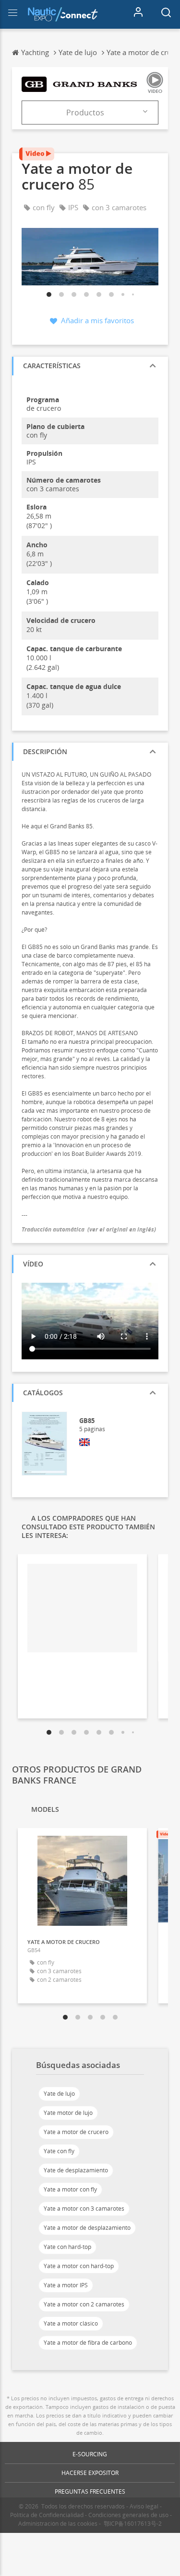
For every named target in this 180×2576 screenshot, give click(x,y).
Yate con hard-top (67, 2247)
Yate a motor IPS (66, 2285)
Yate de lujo (59, 2094)
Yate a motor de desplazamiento (87, 2228)
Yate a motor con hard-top (79, 2266)
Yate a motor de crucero (76, 2132)
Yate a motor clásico (71, 2323)
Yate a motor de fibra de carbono (88, 2343)
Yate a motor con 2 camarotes (84, 2304)
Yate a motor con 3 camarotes (84, 2209)
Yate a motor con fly (70, 2189)
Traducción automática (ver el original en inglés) (89, 1229)
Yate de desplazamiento (76, 2170)
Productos (85, 113)
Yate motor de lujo (68, 2113)
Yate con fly (59, 2151)
